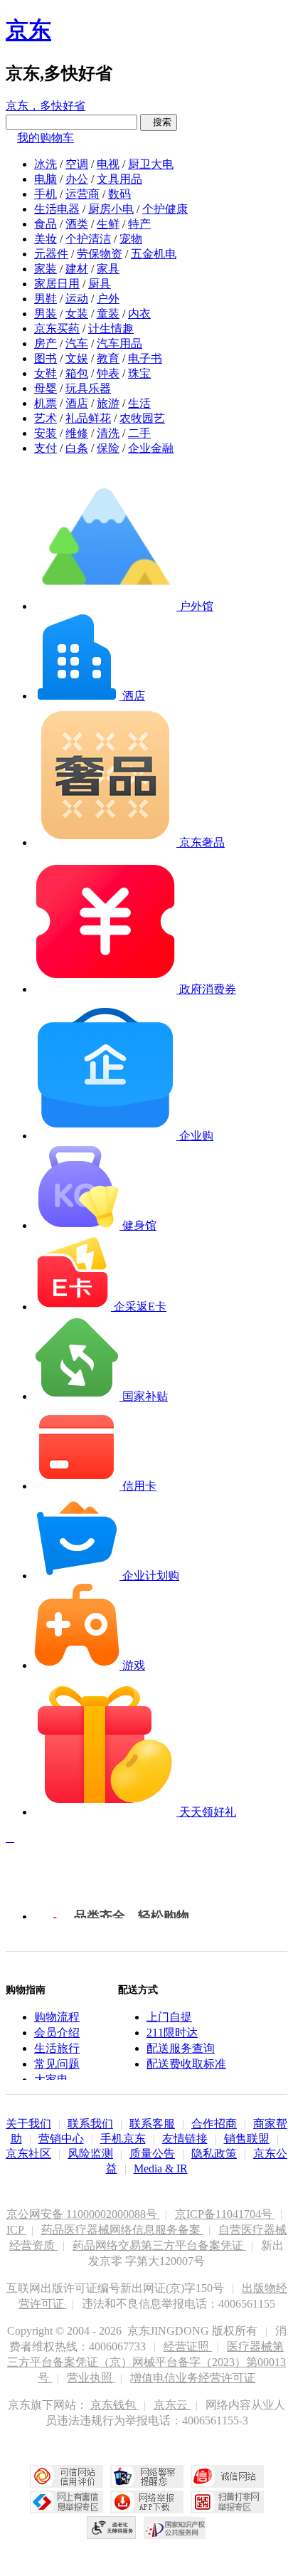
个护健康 (165, 209)
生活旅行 (57, 2048)
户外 (108, 299)
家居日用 (57, 284)
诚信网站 (227, 2476)
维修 (77, 433)
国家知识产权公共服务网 (175, 2528)
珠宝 (139, 373)
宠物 (131, 239)
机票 (46, 403)
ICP (16, 2230)
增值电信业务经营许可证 (193, 2378)
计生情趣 (111, 328)
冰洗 (46, 164)
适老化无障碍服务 (112, 2528)
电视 (108, 164)
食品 (46, 224)
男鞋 (46, 299)
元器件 (51, 254)
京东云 (172, 2405)
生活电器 (57, 209)
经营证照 (188, 2346)
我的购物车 (46, 138)
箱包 (77, 373)
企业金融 (151, 448)
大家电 (51, 2080)
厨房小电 (111, 209)
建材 (77, 269)
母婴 (46, 388)
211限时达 (172, 2033)
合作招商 (214, 2124)
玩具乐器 (88, 388)
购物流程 (57, 2017)
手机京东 (123, 2139)
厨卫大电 (151, 164)
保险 (108, 448)
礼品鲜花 (88, 418)
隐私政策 (214, 2154)
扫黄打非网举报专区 (227, 2502)
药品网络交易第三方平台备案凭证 (159, 2245)
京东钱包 (114, 2405)
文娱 (77, 358)
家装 (46, 269)
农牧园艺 (142, 418)
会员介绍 (57, 2033)
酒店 (77, 403)
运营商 (82, 194)
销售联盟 (247, 2139)
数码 (119, 194)
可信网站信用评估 (66, 2476)
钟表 (108, 373)
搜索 (159, 122)
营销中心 (61, 2139)
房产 (46, 343)
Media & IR (161, 2168)
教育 (108, 358)
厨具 (100, 284)
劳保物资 (100, 254)
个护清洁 (88, 239)
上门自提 (169, 2017)
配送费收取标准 (186, 2064)
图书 (46, 358)
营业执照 (91, 2378)
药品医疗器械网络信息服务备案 (122, 2230)
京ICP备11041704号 (225, 2214)
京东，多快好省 (46, 106)
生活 (139, 403)
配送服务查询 (181, 2048)
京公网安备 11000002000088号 (83, 2214)
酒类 (77, 224)
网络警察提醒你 (147, 2476)
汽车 (77, 343)
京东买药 (57, 328)
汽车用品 (119, 343)
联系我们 (90, 2124)
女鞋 (46, 373)
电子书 (145, 358)
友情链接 (185, 2139)
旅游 (108, 403)
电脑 (46, 179)
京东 (28, 30)
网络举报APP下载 (147, 2502)
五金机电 (154, 254)
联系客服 (152, 2124)
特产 (139, 224)
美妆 (46, 239)
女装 (77, 314)
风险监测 (90, 2154)
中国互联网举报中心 (66, 2502)
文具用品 (119, 179)
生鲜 (108, 224)
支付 (46, 448)
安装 (46, 433)
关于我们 (28, 2124)
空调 (77, 164)
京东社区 (28, 2154)
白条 (77, 448)
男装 (46, 314)
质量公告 (152, 2154)
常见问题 (57, 2064)
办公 (77, 179)
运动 (77, 299)
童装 (108, 314)
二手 (139, 433)
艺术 (46, 418)
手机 (46, 194)
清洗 (108, 433)
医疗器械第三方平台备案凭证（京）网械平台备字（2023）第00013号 (146, 2362)
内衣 (139, 314)
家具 (108, 269)
